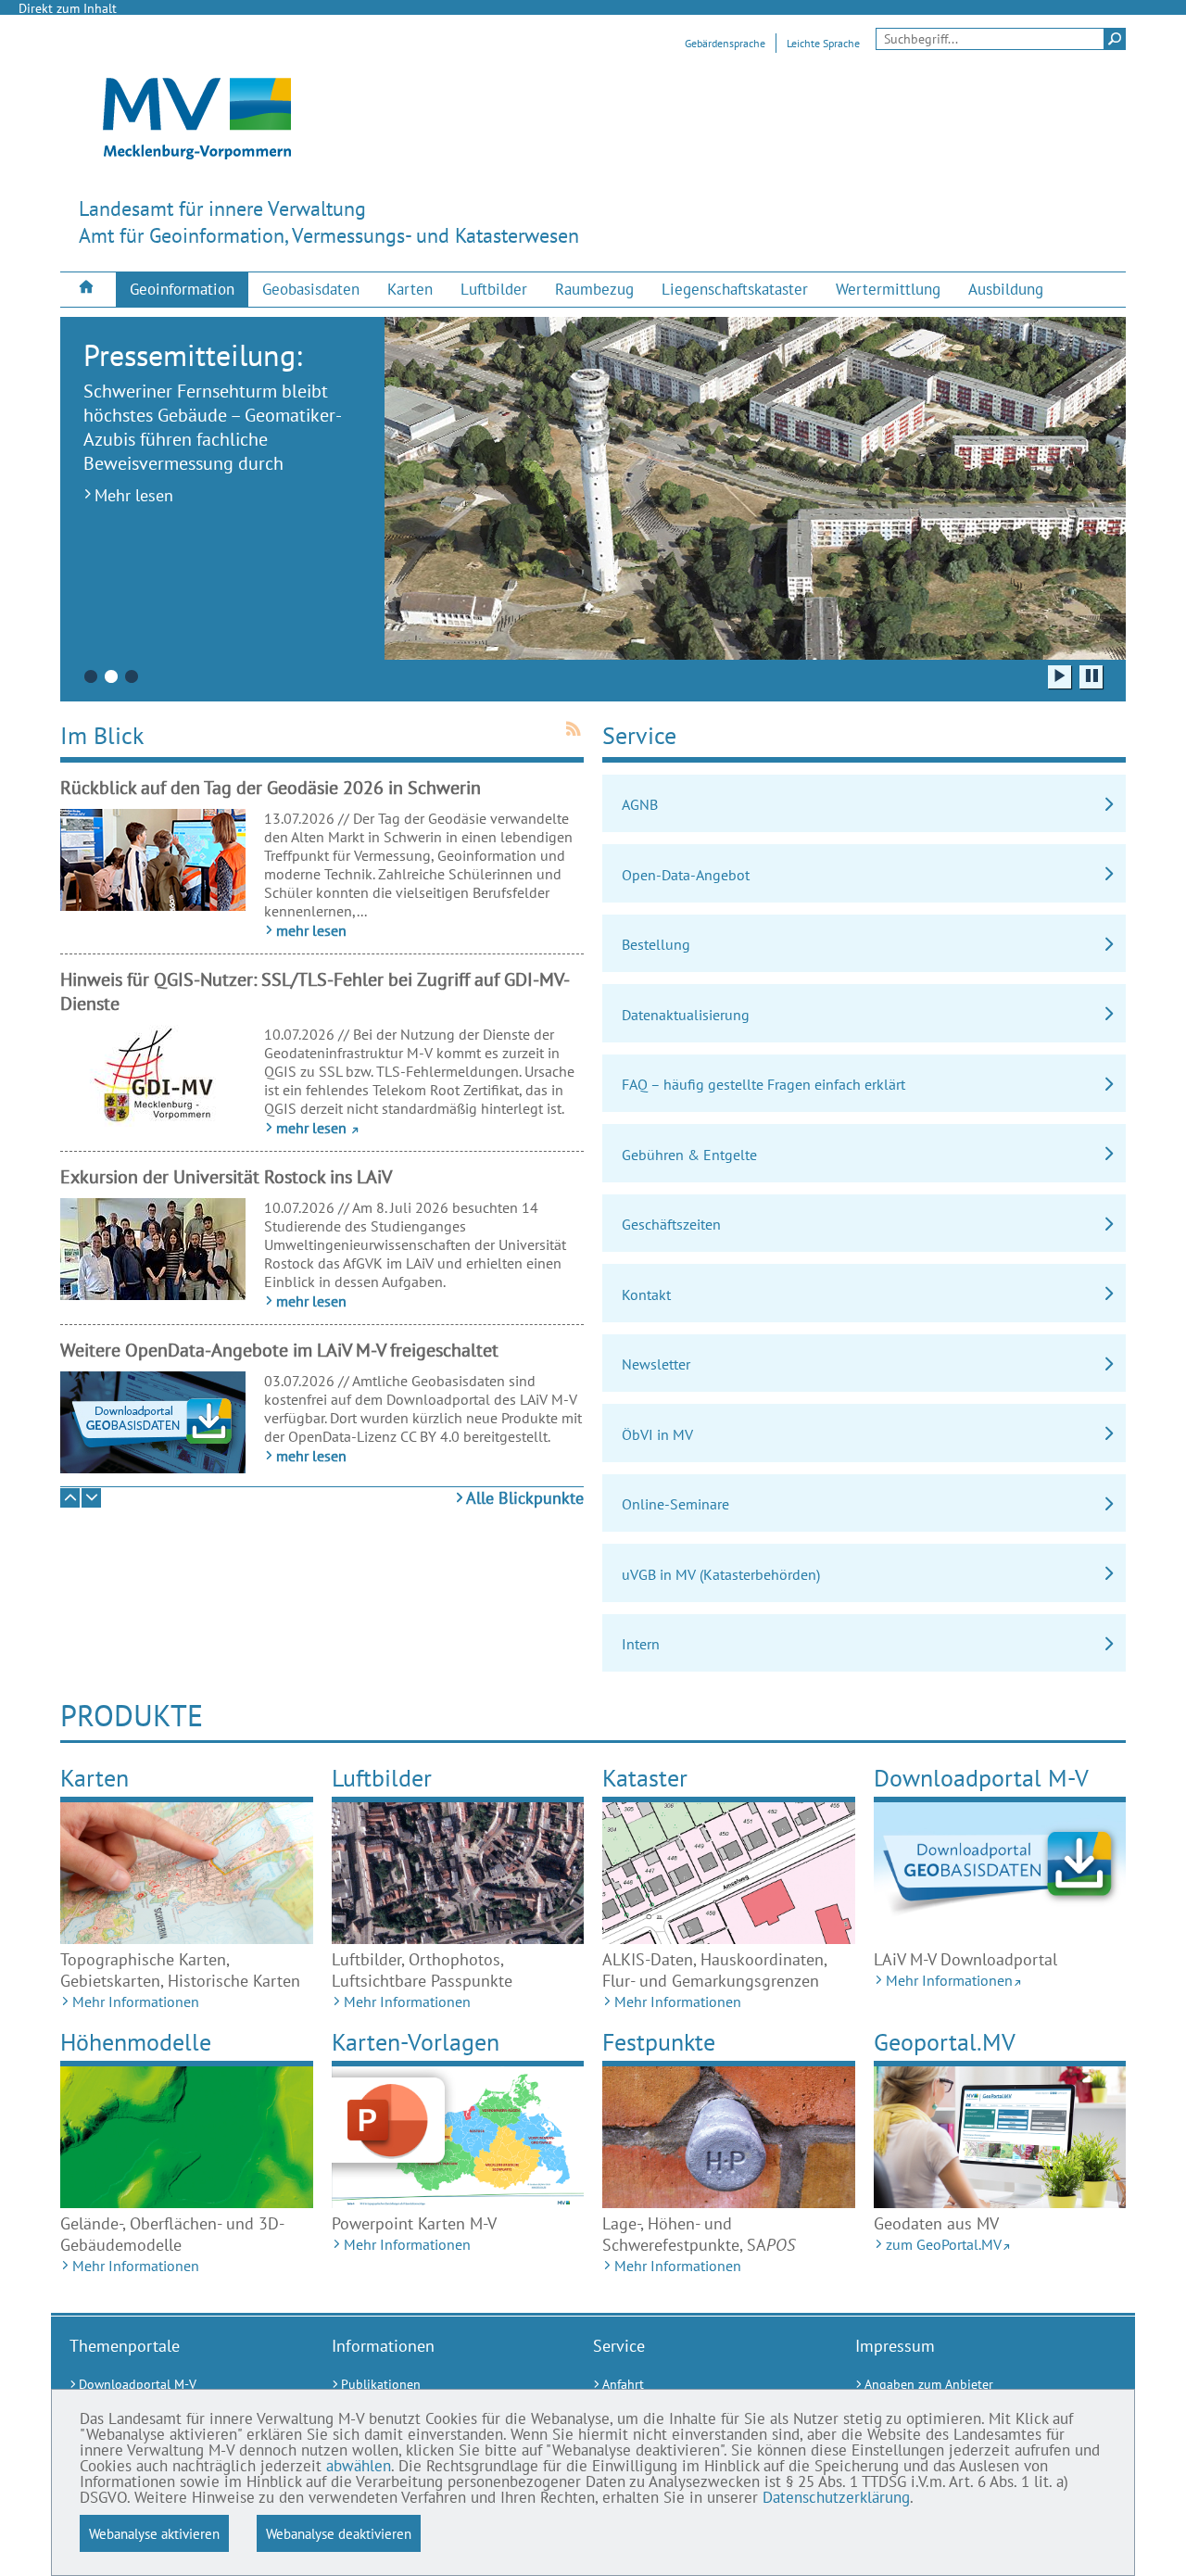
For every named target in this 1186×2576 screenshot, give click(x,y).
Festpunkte (659, 2042)
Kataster (645, 1778)
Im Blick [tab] (102, 735)
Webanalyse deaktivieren (339, 2533)
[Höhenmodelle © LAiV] (187, 2137)
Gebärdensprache (725, 43)
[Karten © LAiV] (187, 1873)
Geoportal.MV (945, 2042)
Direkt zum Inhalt (68, 8)
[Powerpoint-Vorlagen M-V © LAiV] (458, 2137)
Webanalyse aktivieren (154, 2533)
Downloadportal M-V (981, 1778)
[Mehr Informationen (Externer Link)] (1000, 1873)
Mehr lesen (134, 495)
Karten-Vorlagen (416, 2042)
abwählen (359, 2466)
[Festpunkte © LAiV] (729, 2137)
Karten (95, 1778)
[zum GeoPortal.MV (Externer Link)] (1000, 2137)
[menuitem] (88, 289)
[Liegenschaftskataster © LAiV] (729, 1873)
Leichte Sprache (823, 43)
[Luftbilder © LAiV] (458, 1873)
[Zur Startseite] (88, 289)
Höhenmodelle (136, 2042)
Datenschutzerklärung (836, 2497)
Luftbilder (382, 1778)
